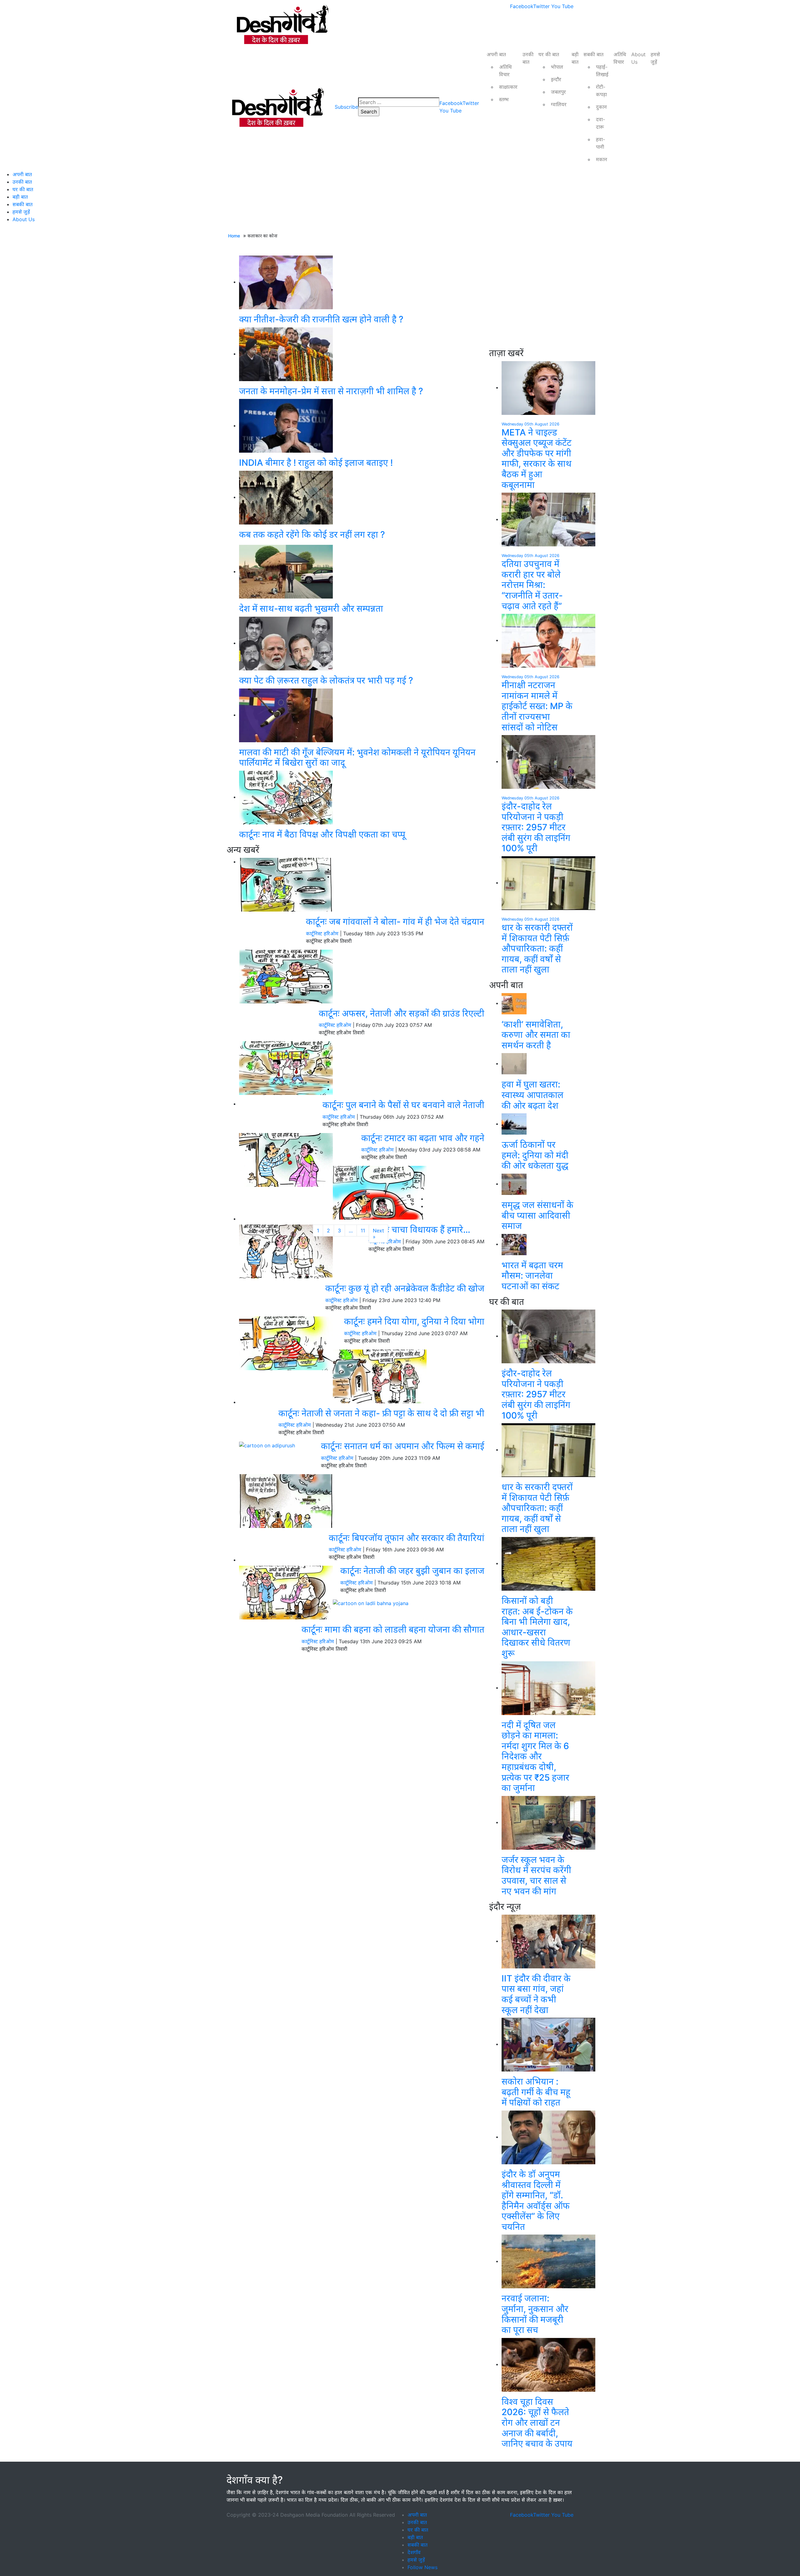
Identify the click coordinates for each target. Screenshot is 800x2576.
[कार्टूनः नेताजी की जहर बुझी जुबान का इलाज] (286, 1592)
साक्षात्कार (508, 87)
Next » (378, 1234)
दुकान (601, 107)
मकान (602, 159)
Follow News (422, 2567)
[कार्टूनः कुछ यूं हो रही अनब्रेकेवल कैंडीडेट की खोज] (286, 1251)
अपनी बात (496, 54)
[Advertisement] (362, 1177)
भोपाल (557, 67)
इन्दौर (556, 79)
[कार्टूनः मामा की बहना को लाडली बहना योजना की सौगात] (371, 1603)
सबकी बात (593, 54)
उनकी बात (528, 58)
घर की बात (549, 54)
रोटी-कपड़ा (601, 91)
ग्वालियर (559, 104)
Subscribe (346, 107)
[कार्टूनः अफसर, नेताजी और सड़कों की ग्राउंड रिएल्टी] (286, 976)
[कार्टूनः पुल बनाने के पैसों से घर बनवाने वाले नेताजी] (286, 1067)
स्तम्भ (504, 99)
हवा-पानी (600, 143)
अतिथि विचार (505, 71)
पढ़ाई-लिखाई (602, 71)
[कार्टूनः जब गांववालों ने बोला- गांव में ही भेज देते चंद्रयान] (286, 884)
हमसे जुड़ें (655, 58)
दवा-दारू (600, 123)
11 (363, 1231)
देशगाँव (414, 2552)
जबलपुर (558, 92)
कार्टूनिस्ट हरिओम (322, 933)
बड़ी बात (575, 58)
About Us (638, 58)
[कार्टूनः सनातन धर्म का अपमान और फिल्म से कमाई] (267, 1445)
